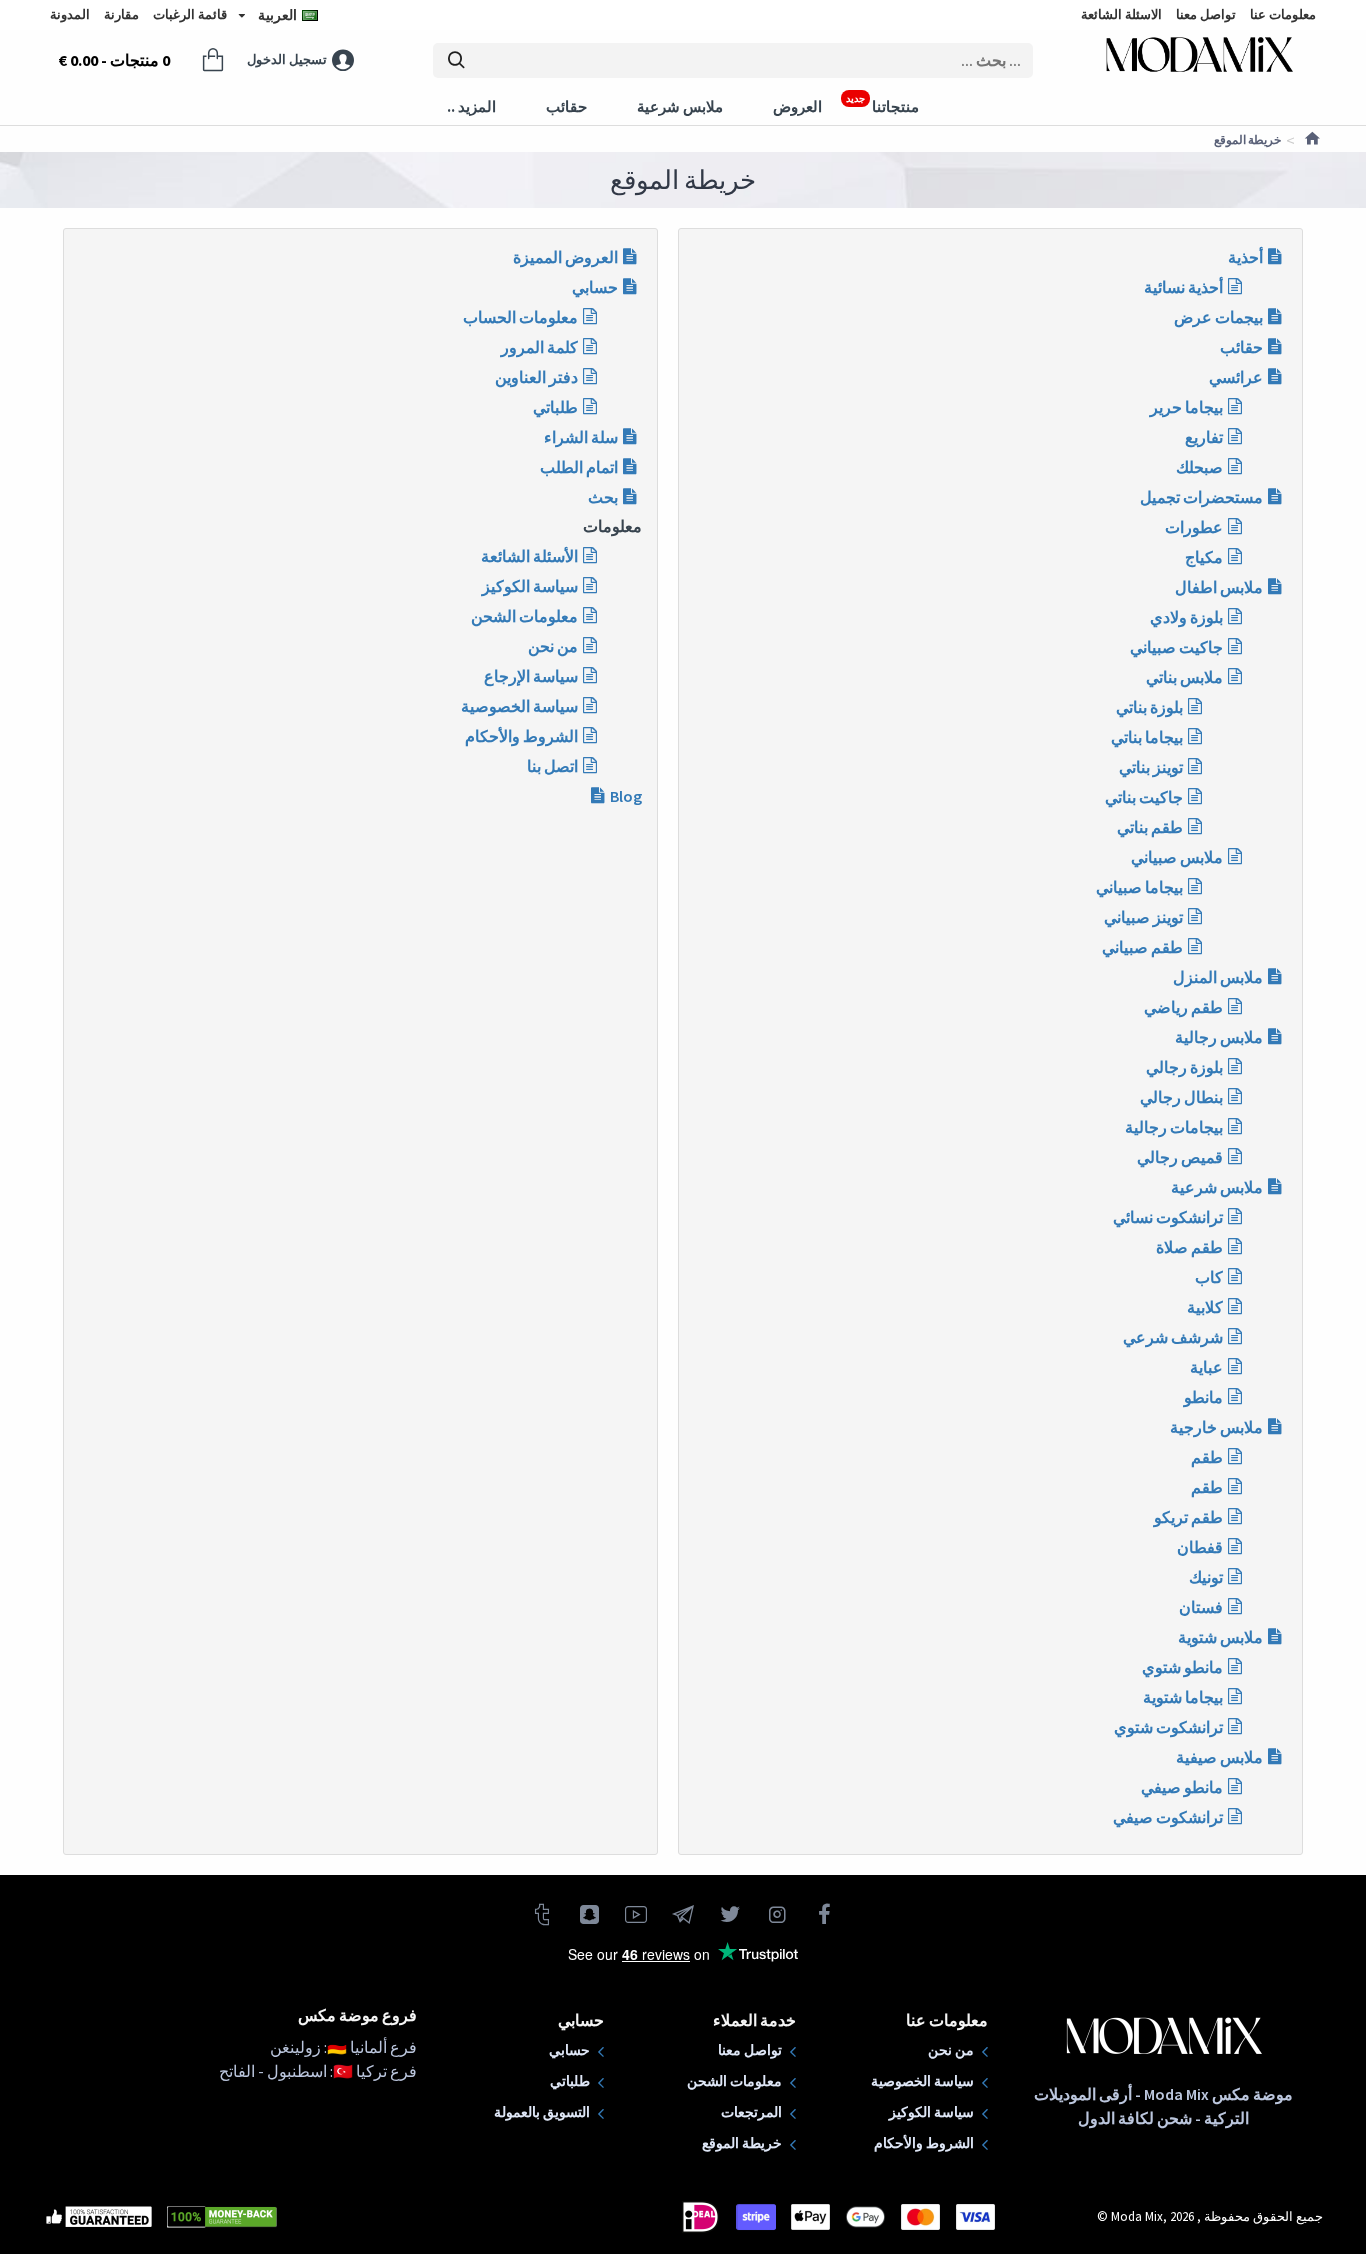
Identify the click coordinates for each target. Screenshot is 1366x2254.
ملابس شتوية (1220, 1637)
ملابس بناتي (1184, 677)
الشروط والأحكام (521, 736)
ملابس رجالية (1219, 1037)
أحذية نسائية (1183, 287)
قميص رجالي (1180, 1157)
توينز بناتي (1151, 767)
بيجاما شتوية (1183, 1697)
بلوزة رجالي (1184, 1067)
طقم (1207, 1457)
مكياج (1204, 557)
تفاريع (1204, 437)
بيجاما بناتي (1147, 737)
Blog (626, 796)
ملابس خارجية (1216, 1427)
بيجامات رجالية (1174, 1127)
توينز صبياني (1143, 917)
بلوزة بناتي (1149, 707)
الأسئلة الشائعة (529, 556)
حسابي (595, 287)
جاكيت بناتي (1144, 797)
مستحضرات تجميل (1201, 497)
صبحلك (1199, 467)
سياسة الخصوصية (519, 706)
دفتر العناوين (536, 377)
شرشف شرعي (1173, 1337)
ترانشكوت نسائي (1168, 1217)
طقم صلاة (1189, 1247)
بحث (603, 497)
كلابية (1205, 1307)
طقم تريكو (1188, 1517)
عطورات (1194, 527)
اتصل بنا (552, 766)
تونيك (1206, 1577)
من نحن (553, 646)
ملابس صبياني (1177, 857)
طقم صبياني (1142, 947)
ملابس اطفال (1219, 587)
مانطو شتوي (1182, 1667)
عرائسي (1236, 377)
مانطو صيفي (1182, 1787)
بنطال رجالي (1181, 1097)
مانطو (1203, 1397)
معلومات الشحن (524, 616)
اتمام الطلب (579, 467)
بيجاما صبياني (1139, 887)
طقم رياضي (1183, 1007)
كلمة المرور (539, 347)
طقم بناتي (1150, 827)
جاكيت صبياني (1176, 647)
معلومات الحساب (520, 317)
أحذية (1245, 257)
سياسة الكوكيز (530, 586)
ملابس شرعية (1217, 1187)
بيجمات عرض (1218, 317)
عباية (1206, 1367)
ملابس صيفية (1219, 1757)
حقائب (1241, 347)
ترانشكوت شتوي (1168, 1727)
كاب (1209, 1277)
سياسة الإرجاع (531, 676)
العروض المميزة (565, 257)
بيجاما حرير (1186, 407)
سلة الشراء (581, 437)
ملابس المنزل (1218, 977)
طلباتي (555, 407)
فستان (1201, 1607)
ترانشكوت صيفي (1168, 1817)
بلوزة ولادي (1186, 617)
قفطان (1200, 1547)
